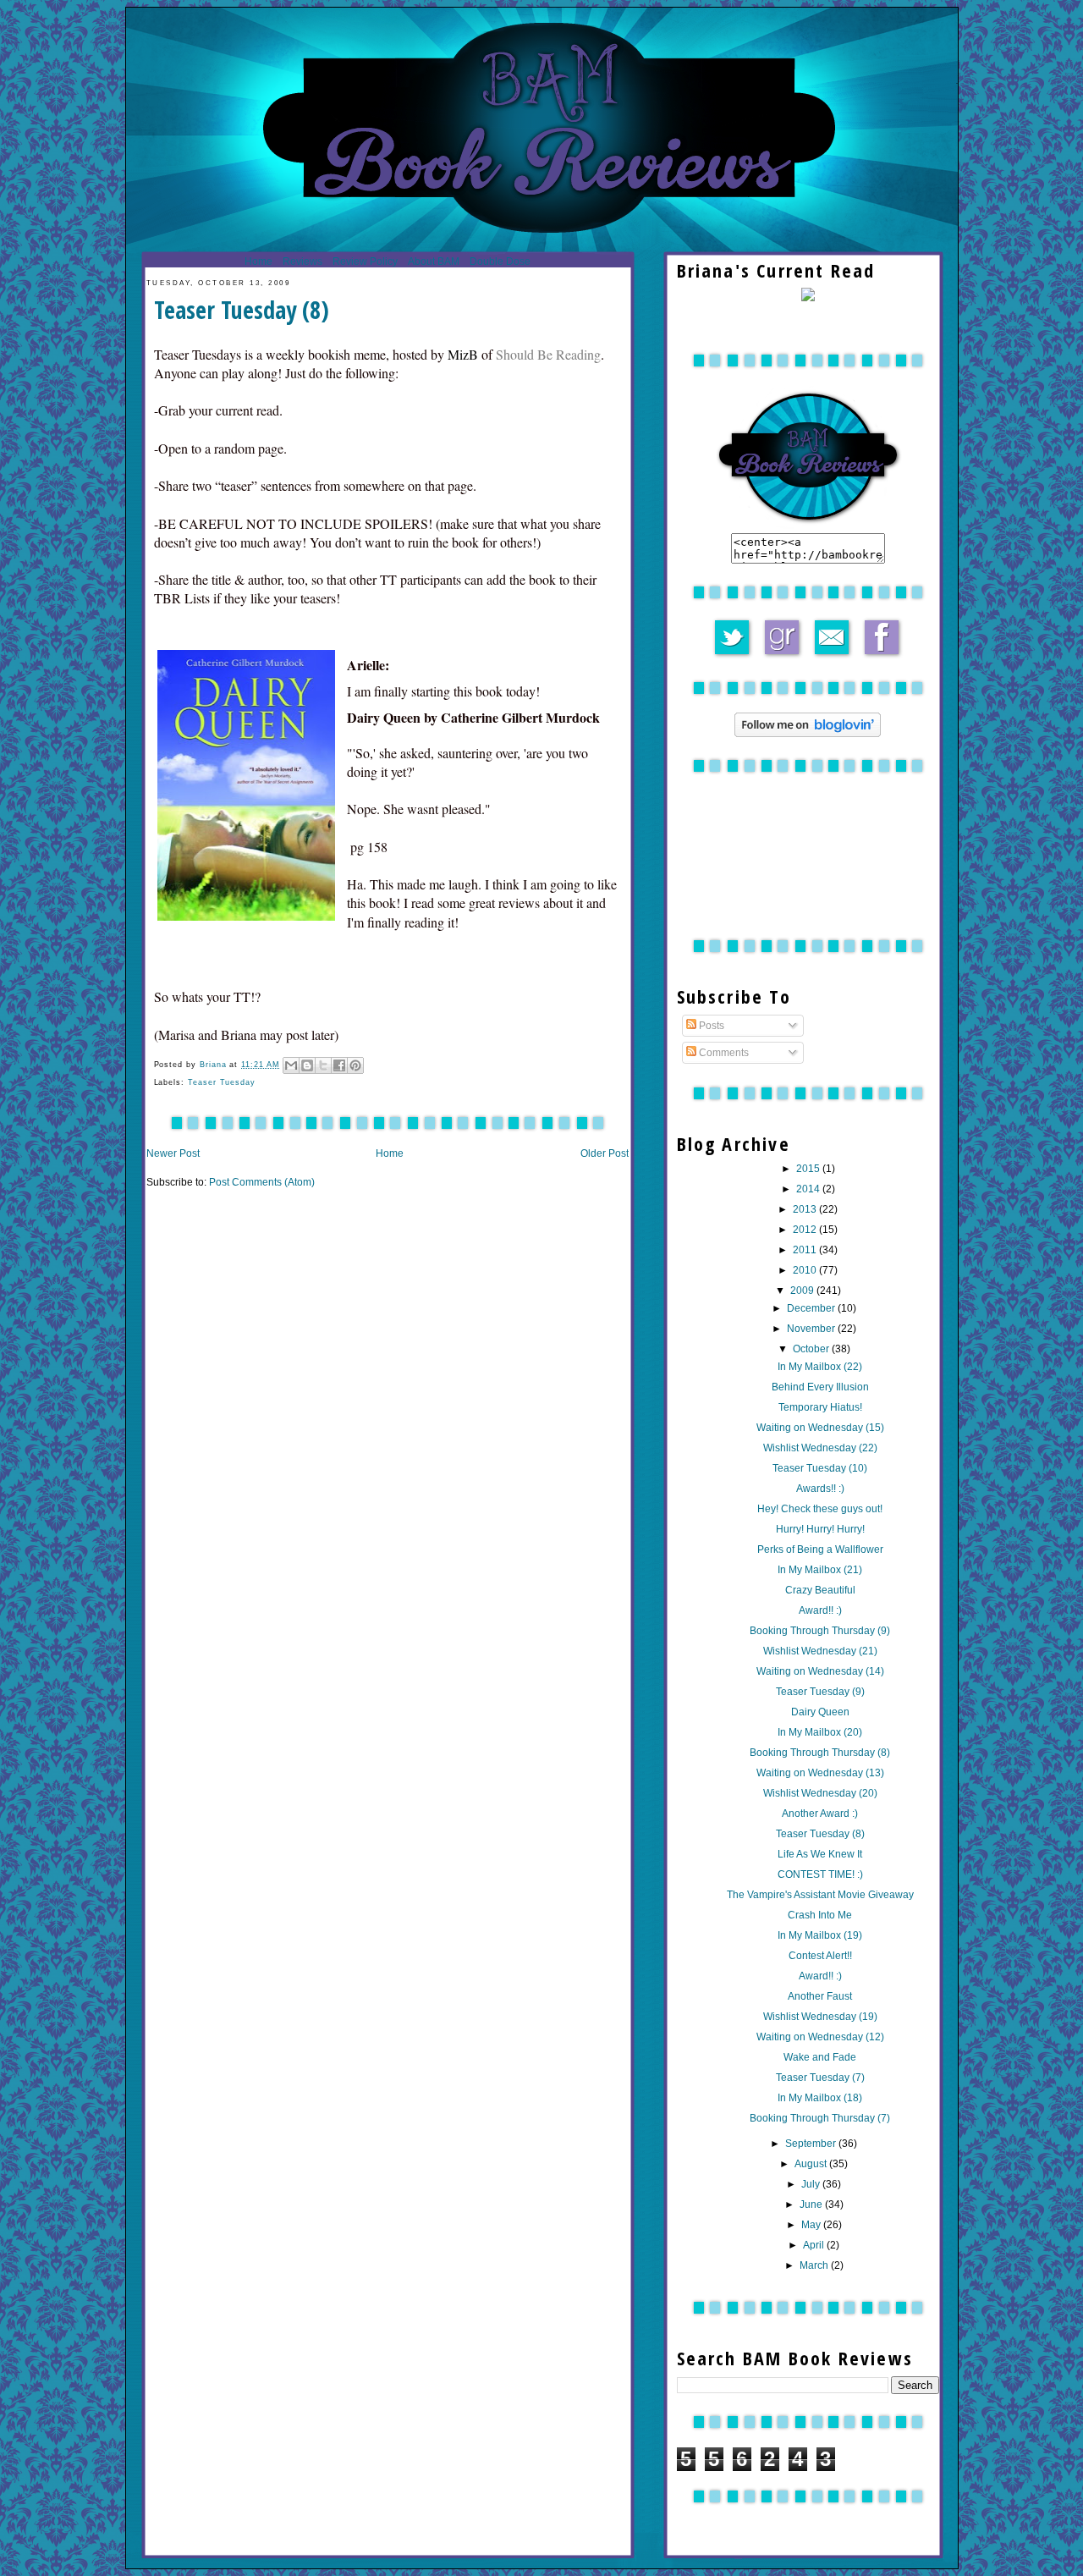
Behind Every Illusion (820, 1387)
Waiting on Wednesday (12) (820, 2037)
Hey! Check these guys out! (820, 1509)
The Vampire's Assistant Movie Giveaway (820, 1895)
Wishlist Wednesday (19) (820, 2017)
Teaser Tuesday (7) (820, 2078)
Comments (723, 1053)
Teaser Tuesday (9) (820, 1692)
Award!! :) (820, 1610)
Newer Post (173, 1153)
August (812, 2164)
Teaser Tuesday (222, 1082)
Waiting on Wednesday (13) (820, 1773)
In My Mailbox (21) (820, 1570)
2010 (806, 1270)
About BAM (434, 261)
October (812, 1349)
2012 (806, 1230)
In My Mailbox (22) (820, 1367)
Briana (215, 1065)
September (812, 2144)
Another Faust (820, 1996)
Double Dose (500, 261)
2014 (809, 1189)
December (812, 1308)
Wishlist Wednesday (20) (820, 1793)
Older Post (605, 1153)
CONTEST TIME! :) (820, 1874)
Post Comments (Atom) (262, 1182)
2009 (803, 1291)
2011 (806, 1250)
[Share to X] (323, 1065)
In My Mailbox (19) (820, 1935)
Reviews (302, 261)
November (812, 1329)
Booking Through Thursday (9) (820, 1631)
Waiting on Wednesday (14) (820, 1671)
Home (258, 261)
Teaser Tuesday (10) (820, 1468)
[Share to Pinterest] (355, 1065)
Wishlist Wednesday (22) (820, 1448)
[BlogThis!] (307, 1065)
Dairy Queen (820, 1712)
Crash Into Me (820, 1915)
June (812, 2204)
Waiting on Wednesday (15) (820, 1428)
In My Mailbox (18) (820, 2098)
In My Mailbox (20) (820, 1732)
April (815, 2245)
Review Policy (365, 261)
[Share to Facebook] (339, 1065)
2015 (809, 1169)
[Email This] (291, 1065)
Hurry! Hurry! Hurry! (820, 1529)
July (812, 2184)
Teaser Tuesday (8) (820, 1834)
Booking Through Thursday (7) (820, 2118)
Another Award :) (820, 1814)
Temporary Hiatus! (820, 1407)
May (812, 2225)
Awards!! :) (820, 1489)
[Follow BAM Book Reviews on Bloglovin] (808, 734)
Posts (710, 1026)
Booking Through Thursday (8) (820, 1753)
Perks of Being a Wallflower (820, 1549)
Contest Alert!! (820, 1956)
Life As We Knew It (820, 1854)
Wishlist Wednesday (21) (820, 1651)
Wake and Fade (820, 2057)
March (815, 2265)
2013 (806, 1209)
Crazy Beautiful (820, 1590)
